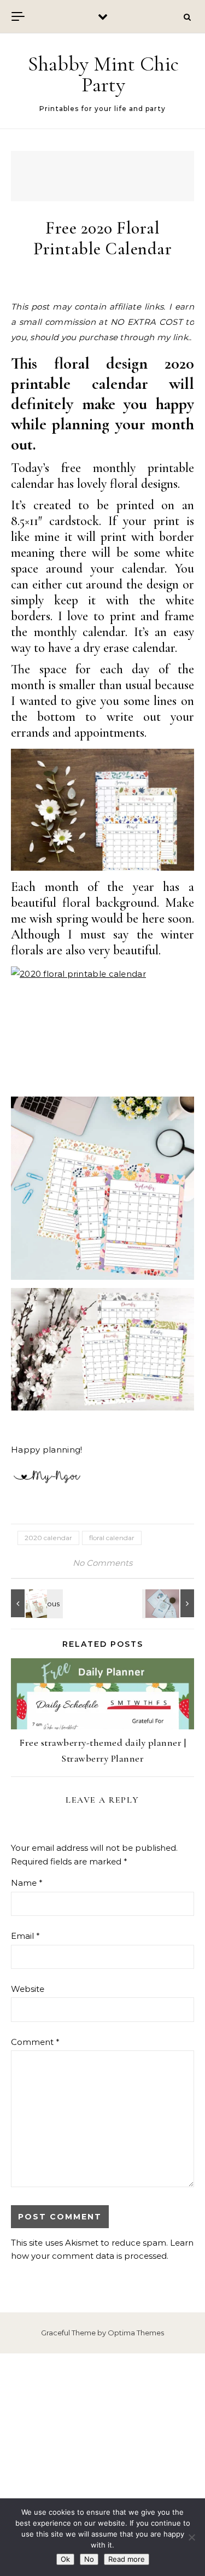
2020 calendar (48, 1538)
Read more (127, 2559)
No (89, 2559)
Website (28, 1989)
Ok (65, 2559)
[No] (191, 2537)
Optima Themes (136, 2333)
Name (27, 1883)
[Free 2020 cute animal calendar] (169, 1603)
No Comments (102, 1563)
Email (25, 1936)
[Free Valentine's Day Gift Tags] (36, 1603)
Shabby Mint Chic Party (103, 74)
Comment (35, 2042)
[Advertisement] (102, 2465)
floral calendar (112, 1538)
